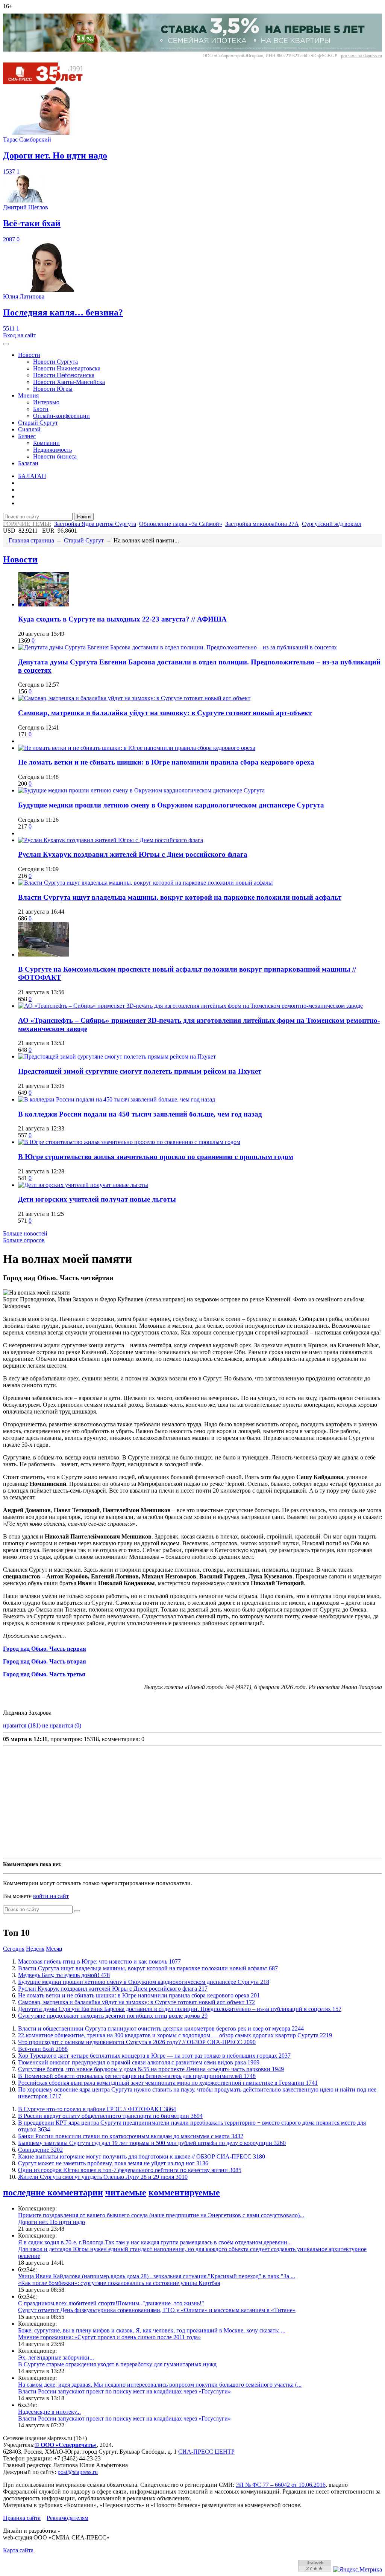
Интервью (46, 402)
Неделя (35, 1949)
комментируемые (184, 2192)
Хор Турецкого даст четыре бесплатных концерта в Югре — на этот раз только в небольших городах (154, 2056)
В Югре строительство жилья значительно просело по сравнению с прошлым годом (156, 1157)
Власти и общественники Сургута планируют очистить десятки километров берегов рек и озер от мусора (161, 2028)
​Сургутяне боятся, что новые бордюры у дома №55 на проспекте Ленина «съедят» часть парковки (151, 2069)
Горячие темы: (27, 524)
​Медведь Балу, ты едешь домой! (64, 1975)
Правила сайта (22, 2518)
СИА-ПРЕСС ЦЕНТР (206, 2452)
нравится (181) (22, 1725)
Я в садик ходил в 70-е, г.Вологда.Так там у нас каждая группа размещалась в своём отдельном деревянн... (155, 2242)
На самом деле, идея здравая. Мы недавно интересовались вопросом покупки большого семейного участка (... (160, 2385)
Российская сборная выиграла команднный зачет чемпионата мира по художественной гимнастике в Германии (168, 2083)
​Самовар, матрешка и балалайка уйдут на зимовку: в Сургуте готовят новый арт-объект (165, 713)
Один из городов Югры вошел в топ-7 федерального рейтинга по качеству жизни (130, 2170)
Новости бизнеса (55, 456)
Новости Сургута (55, 362)
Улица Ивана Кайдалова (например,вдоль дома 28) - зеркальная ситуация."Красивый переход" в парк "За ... (157, 2276)
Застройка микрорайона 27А (262, 524)
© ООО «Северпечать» (66, 2445)
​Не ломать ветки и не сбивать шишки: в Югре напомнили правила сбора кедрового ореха (166, 762)
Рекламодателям (67, 2518)
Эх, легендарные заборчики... (56, 2357)
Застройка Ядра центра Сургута (95, 524)
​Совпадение (40, 2150)
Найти (84, 517)
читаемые (126, 2192)
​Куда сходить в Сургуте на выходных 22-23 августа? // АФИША (122, 619)
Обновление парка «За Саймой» (181, 524)
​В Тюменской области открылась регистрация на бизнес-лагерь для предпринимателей (137, 2076)
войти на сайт (51, 1896)
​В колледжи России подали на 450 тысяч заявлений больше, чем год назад (140, 1114)
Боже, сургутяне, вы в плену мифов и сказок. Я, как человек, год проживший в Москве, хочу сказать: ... (152, 2330)
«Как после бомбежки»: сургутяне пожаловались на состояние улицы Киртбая (119, 2283)
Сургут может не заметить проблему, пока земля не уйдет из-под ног (113, 2163)
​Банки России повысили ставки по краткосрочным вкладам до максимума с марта (131, 2136)
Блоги (41, 409)
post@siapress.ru (78, 2472)
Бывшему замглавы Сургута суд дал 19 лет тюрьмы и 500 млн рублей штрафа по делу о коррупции (152, 2143)
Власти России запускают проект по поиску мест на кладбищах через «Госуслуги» (124, 2391)
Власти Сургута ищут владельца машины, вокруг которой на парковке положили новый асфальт (180, 897)
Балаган (28, 463)
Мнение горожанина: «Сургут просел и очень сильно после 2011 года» (109, 2337)
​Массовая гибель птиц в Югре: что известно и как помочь (99, 1961)
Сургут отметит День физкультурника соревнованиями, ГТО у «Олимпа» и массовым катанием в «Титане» (157, 2310)
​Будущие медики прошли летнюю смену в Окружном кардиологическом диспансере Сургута (171, 805)
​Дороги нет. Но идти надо (52, 2222)
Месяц (54, 1949)
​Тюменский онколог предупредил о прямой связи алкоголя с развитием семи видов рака (139, 2062)
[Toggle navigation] (6, 344)
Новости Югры (53, 389)
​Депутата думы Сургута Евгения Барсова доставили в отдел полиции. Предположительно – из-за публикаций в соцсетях (180, 2009)
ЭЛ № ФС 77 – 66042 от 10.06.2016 (281, 2485)
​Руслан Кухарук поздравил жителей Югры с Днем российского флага (133, 854)
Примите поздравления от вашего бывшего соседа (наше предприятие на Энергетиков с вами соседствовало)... (161, 2215)
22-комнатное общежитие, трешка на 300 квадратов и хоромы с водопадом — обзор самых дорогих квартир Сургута (175, 2035)
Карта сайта (18, 2550)
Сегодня (14, 1949)
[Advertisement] (192, 1802)
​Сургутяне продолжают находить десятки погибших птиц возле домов (113, 2016)
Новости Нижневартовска (67, 368)
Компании (46, 443)
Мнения (28, 395)
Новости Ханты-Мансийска (69, 382)
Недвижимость (52, 450)
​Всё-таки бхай (43, 2049)
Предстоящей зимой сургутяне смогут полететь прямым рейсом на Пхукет (140, 1071)
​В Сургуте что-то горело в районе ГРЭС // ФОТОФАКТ (97, 2109)
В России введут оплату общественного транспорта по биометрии (110, 2116)
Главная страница (31, 540)
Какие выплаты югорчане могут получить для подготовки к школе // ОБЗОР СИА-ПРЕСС (142, 2156)
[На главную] (48, 82)
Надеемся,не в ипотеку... (49, 2412)
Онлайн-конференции (61, 416)
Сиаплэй (29, 429)
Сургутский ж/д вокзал (332, 524)
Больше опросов (24, 1240)
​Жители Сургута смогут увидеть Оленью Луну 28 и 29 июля (103, 2177)
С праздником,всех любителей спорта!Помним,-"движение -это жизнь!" (111, 2303)
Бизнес (27, 436)
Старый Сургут (38, 423)
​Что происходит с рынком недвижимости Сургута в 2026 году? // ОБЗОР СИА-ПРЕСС (137, 2042)
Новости (29, 355)
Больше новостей (25, 1233)
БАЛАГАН (32, 476)
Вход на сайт (20, 335)
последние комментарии (53, 2192)
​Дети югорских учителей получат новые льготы (97, 1199)
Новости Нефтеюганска (64, 375)
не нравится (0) (62, 1725)
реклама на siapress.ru (362, 56)
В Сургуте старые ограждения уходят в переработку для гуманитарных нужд (117, 2364)
